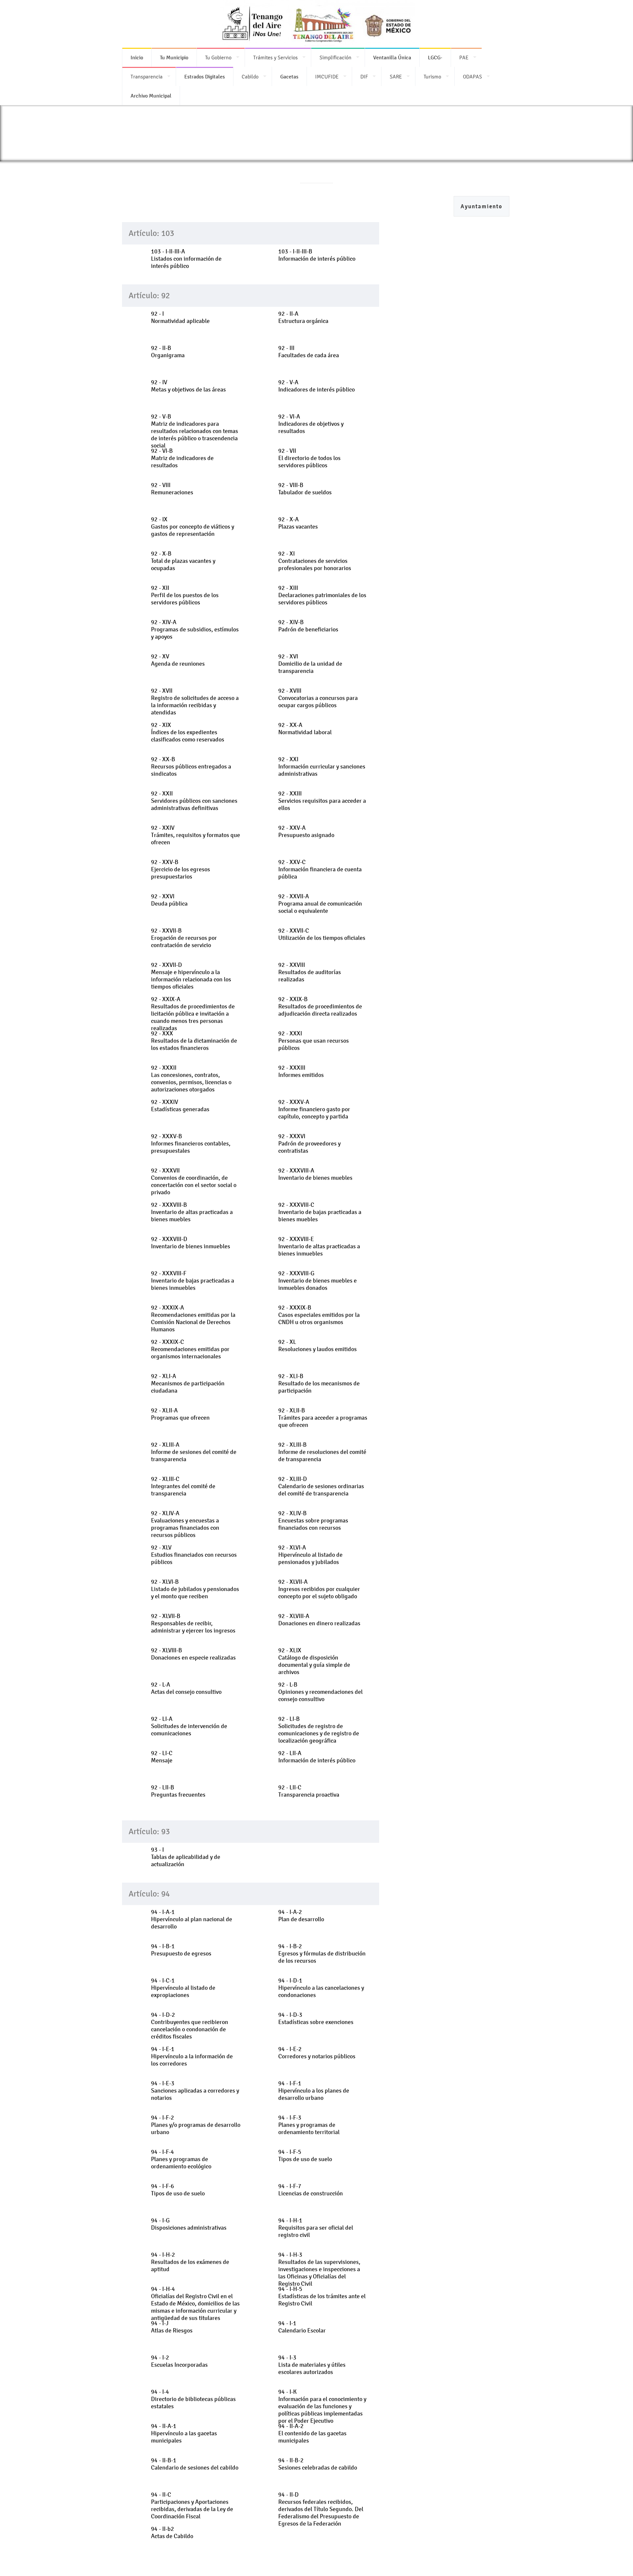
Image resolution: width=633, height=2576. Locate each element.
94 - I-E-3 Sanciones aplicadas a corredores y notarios (195, 2091)
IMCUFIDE (327, 77)
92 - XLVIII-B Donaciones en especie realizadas (193, 1654)
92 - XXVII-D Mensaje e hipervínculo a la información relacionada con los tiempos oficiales (191, 976)
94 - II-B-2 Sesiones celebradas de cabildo (318, 2464)
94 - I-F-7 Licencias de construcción (311, 2190)
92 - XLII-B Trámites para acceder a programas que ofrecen (323, 1418)
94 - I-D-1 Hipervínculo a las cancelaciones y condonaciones (321, 1988)
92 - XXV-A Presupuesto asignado (306, 831)
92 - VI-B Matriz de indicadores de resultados (182, 458)
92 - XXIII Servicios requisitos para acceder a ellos (322, 801)
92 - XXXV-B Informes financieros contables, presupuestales (191, 1143)
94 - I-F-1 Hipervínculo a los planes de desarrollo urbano (314, 2091)
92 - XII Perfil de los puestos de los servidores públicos (185, 595)
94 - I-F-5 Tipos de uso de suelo (305, 2156)
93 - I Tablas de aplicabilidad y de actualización (186, 1857)
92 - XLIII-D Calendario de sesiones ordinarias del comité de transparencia (321, 1486)
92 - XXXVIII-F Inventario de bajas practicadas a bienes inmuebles (193, 1281)
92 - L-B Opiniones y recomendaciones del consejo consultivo (320, 1692)
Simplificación (335, 58)
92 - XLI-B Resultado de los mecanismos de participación (319, 1383)
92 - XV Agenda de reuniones (178, 660)
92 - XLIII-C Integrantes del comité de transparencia (183, 1486)
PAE (464, 58)
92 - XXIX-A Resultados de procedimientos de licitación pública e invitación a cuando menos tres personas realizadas (193, 1014)
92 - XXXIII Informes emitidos (301, 1071)
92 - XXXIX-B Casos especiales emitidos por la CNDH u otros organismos (319, 1315)
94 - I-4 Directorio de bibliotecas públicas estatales (193, 2399)
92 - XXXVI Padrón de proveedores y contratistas (309, 1143)
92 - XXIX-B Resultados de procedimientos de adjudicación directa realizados (320, 1006)
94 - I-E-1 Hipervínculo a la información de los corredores (192, 2056)
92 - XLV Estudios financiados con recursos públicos (194, 1555)
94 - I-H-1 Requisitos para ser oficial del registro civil (316, 2228)
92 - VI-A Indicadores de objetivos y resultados (311, 424)
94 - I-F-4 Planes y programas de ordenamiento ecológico (181, 2159)
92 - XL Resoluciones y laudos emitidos (317, 1346)
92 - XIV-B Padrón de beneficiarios (308, 626)
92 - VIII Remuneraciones (172, 489)
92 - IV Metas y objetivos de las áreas (188, 386)
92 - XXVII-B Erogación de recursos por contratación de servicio (184, 938)
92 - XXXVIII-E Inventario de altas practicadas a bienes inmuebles (319, 1246)
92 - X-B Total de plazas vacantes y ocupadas (183, 561)
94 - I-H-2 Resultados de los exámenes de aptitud (190, 2262)
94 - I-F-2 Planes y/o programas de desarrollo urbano (196, 2125)
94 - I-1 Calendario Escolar (302, 2327)
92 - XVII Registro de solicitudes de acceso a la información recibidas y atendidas (195, 702)
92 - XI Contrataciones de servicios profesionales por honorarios (315, 561)
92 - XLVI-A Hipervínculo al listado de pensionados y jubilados (310, 1555)
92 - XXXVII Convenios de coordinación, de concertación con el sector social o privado (194, 1181)
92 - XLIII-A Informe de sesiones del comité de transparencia (194, 1452)
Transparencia (147, 77)
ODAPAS (472, 77)
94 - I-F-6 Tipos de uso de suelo (178, 2190)
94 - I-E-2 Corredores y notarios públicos (317, 2053)
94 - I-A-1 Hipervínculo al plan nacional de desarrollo (192, 1919)
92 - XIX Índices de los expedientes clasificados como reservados (188, 732)
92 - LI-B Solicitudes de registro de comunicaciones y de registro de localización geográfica (319, 1730)
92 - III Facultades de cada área (309, 352)
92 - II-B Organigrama (168, 352)
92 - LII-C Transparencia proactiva (309, 1791)
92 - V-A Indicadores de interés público (316, 386)
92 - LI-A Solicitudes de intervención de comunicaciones (189, 1726)
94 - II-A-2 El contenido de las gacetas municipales (312, 2433)
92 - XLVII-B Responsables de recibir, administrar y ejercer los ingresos (193, 1623)
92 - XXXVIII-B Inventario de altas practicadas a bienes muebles (192, 1212)
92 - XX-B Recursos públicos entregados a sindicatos (191, 767)
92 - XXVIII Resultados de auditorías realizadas (310, 972)
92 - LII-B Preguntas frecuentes (178, 1791)
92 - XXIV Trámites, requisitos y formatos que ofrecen (196, 835)
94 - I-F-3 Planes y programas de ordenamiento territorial (309, 2125)
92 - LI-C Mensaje (162, 1757)
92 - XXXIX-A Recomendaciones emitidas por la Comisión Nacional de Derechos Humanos (193, 1318)
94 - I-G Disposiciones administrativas (189, 2224)
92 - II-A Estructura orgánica (303, 317)
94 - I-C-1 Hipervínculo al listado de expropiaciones (183, 1988)
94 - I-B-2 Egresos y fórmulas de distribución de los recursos (322, 1954)
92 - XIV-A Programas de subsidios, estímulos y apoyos (195, 629)
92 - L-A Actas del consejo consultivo (186, 1688)
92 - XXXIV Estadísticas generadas (180, 1106)
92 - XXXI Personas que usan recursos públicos (314, 1041)
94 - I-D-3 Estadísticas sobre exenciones (316, 2018)
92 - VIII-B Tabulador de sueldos (305, 489)
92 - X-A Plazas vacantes (298, 523)
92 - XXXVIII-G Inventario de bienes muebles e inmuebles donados (317, 1281)
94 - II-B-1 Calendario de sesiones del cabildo (195, 2464)
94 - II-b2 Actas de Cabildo (172, 2533)
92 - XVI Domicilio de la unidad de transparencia (310, 664)
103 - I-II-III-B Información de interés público (317, 255)
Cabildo (250, 77)
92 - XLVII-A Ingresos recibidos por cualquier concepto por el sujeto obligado (319, 1589)
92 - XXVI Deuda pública (169, 900)
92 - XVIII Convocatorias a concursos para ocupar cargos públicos (318, 698)
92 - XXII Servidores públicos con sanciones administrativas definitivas (194, 801)
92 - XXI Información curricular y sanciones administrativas (322, 767)
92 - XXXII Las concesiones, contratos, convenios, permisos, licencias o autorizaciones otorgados (191, 1079)
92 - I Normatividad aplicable (180, 317)
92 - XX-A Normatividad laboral (305, 729)
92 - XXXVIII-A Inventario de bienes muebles (315, 1174)
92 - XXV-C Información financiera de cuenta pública (320, 869)
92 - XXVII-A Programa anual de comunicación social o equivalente (320, 904)
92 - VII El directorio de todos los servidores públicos (309, 458)
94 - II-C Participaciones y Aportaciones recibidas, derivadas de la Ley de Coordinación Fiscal (192, 2505)
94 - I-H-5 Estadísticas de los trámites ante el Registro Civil (322, 2296)
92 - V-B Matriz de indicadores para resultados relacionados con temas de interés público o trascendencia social (195, 431)
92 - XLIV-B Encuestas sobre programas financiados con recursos (313, 1520)
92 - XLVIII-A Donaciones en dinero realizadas (319, 1620)
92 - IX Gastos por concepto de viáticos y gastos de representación (193, 527)
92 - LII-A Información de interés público (317, 1757)
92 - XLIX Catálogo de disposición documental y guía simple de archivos (314, 1661)
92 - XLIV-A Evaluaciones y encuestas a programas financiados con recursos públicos (185, 1524)
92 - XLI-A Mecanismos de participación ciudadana (188, 1383)
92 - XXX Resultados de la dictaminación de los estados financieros (194, 1041)
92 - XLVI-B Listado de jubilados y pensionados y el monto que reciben (195, 1589)
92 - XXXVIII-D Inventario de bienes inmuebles (191, 1243)
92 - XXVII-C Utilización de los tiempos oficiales (322, 934)
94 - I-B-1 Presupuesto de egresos (181, 1950)
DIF (364, 77)
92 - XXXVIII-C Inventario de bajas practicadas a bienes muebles (320, 1212)
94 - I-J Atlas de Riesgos (172, 2327)
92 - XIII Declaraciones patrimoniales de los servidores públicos (322, 595)
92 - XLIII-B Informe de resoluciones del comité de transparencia (322, 1452)
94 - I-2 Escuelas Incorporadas (179, 2361)
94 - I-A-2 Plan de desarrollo (301, 1916)
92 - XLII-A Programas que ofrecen (180, 1414)
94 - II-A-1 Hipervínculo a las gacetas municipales (184, 2433)
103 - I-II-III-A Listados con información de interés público (186, 259)
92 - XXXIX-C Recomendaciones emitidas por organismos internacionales (190, 1349)
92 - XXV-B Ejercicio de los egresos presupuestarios (181, 869)
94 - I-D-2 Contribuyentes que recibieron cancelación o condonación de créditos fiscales (190, 2026)
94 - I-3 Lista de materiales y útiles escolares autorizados (312, 2365)
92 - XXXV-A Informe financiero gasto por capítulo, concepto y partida (314, 1109)
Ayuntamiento (482, 206)
